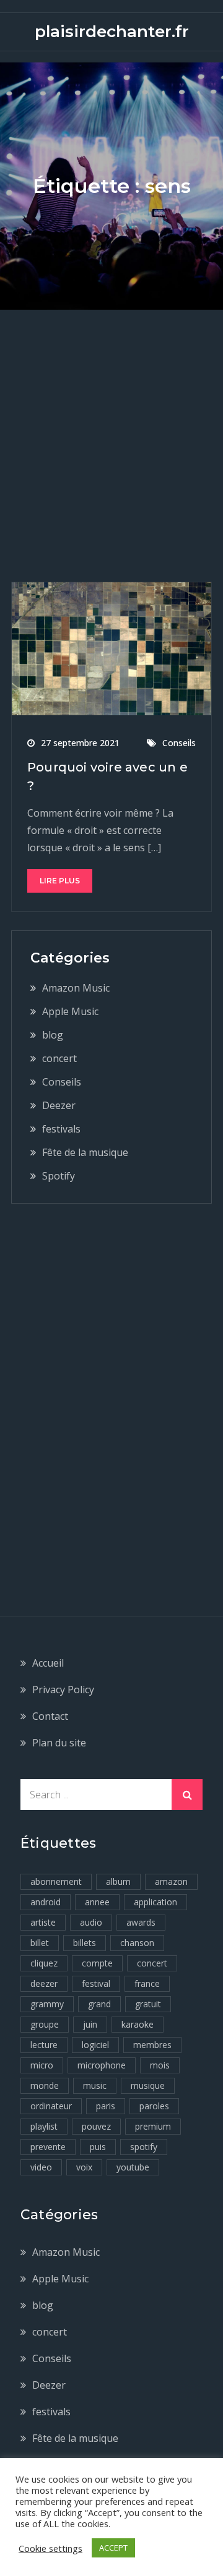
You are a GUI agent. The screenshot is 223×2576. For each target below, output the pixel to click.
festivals (61, 1129)
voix (84, 2167)
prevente (48, 2147)
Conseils (179, 743)
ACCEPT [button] (113, 2548)
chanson (137, 1943)
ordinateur (51, 2106)
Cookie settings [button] (50, 2548)
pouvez (96, 2126)
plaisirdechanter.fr (112, 32)
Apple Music (70, 1011)
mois (160, 2065)
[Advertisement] (111, 427)
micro (42, 2065)
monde (45, 2085)
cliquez (44, 1963)
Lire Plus (60, 881)
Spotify (59, 1176)
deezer (44, 1983)
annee (97, 1902)
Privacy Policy (63, 1690)
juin (90, 2024)
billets (85, 1943)
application (155, 1902)
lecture (44, 2045)
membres (152, 2045)
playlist (44, 2126)
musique (148, 2085)
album (118, 1881)
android (46, 1902)
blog (53, 1035)
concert (59, 1058)
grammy (47, 2004)
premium (153, 2126)
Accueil (48, 1663)
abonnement (56, 1881)
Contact (50, 1716)
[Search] (187, 1795)
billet (40, 1943)
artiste (43, 1922)
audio (91, 1922)
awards (141, 1922)
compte (97, 1963)
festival (96, 1983)
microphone (102, 2065)
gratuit (148, 2004)
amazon (171, 1881)
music (95, 2085)
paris (106, 2106)
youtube (133, 2167)
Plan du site (59, 1743)
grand (99, 2004)
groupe (45, 2024)
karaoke (138, 2024)
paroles (154, 2106)
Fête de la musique (85, 1152)
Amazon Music (76, 988)
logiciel (95, 2045)
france (147, 1983)
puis (98, 2147)
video (41, 2167)
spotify (144, 2147)
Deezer (59, 1105)
